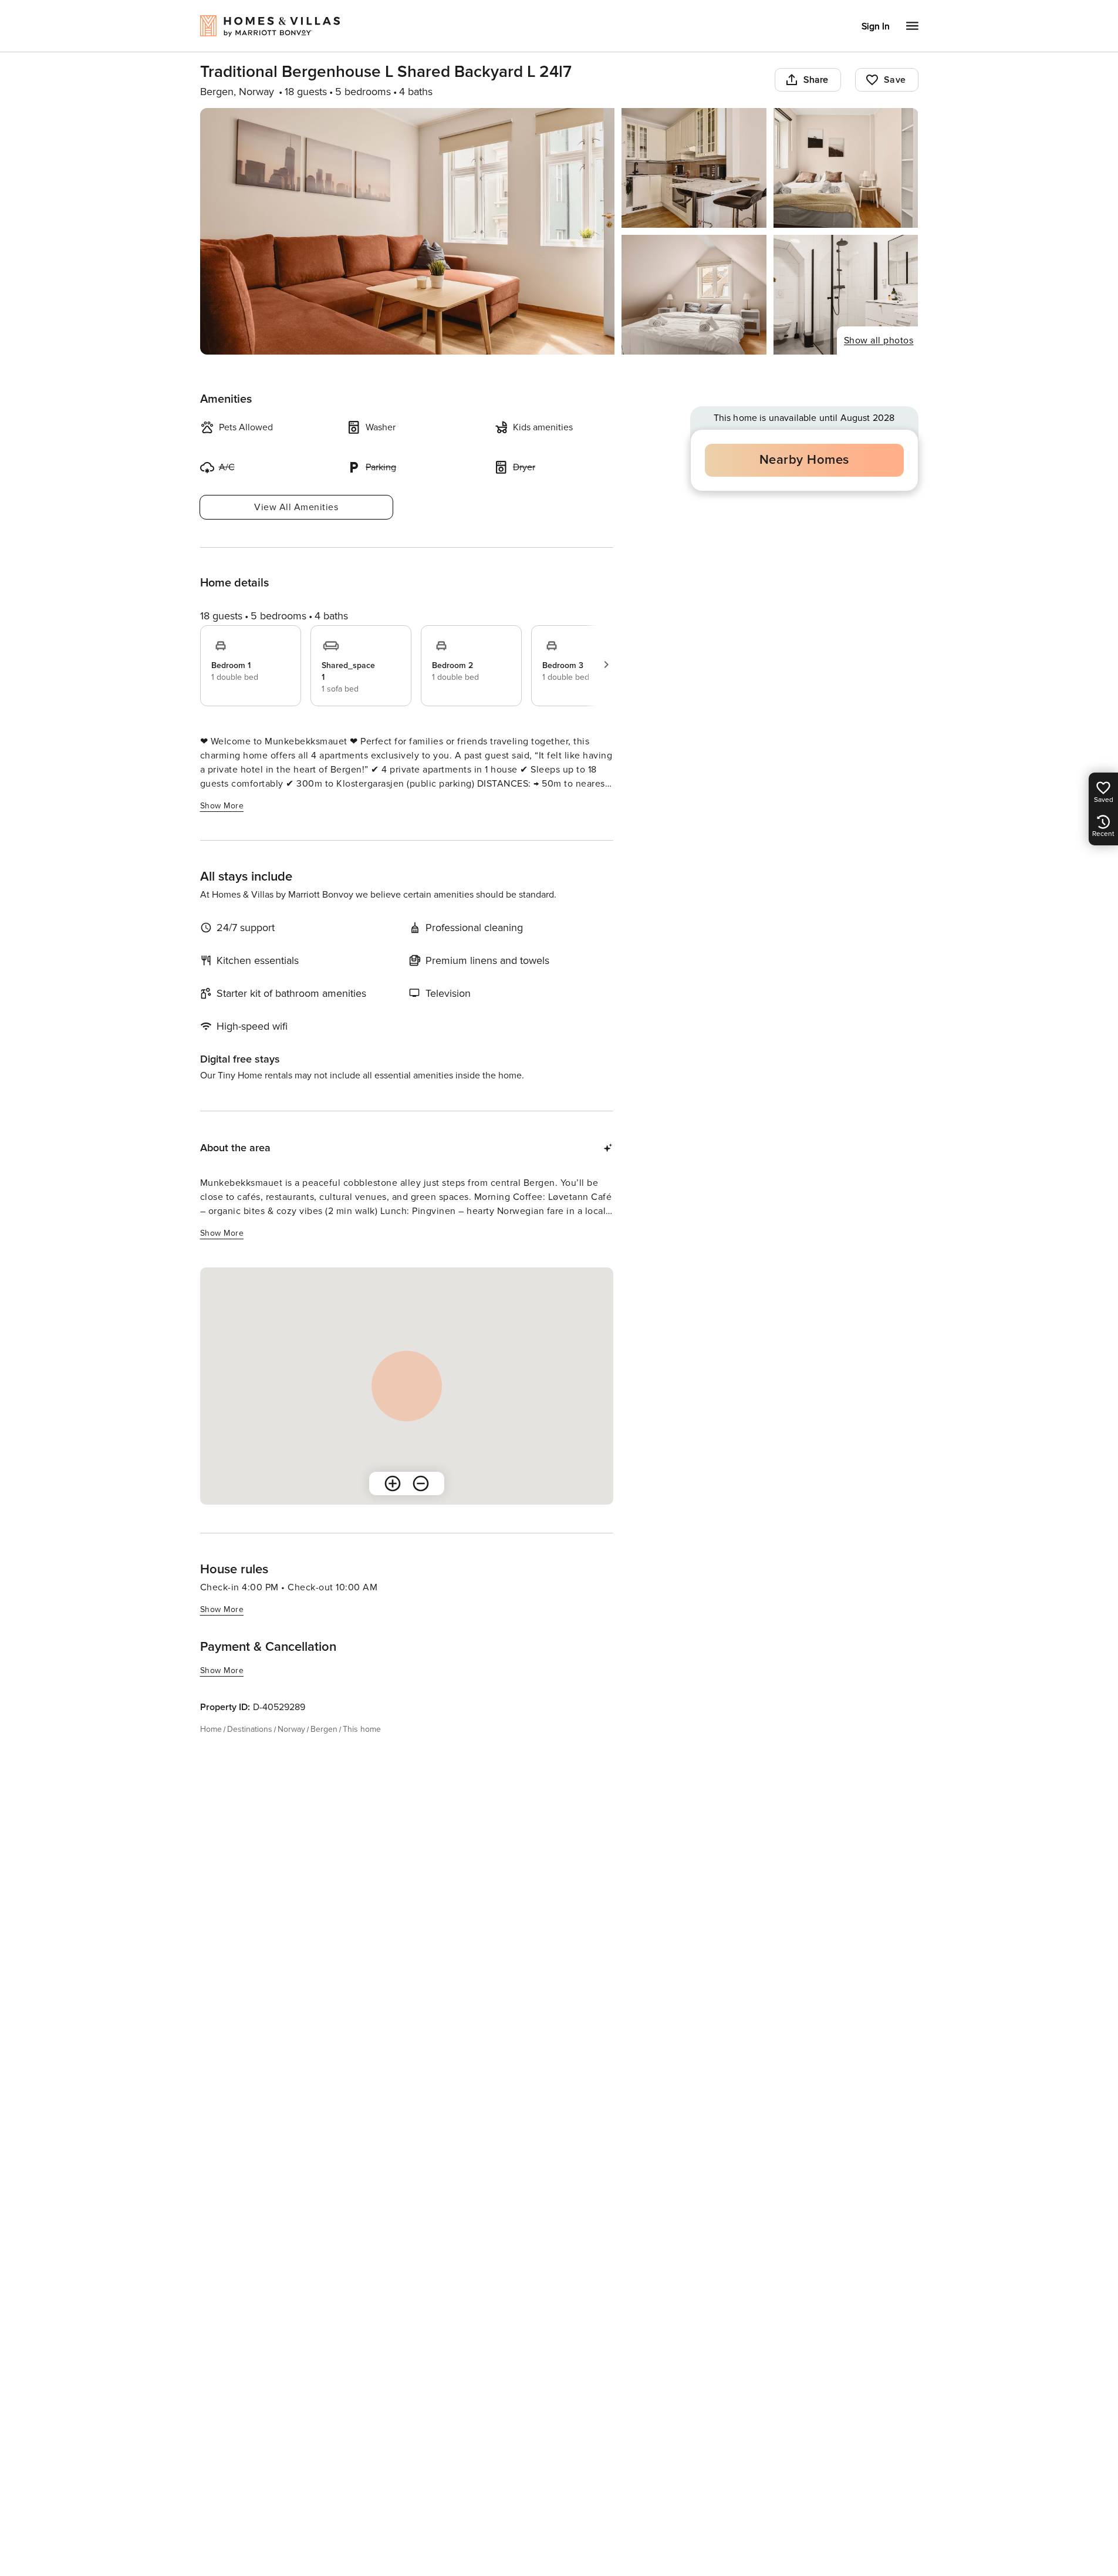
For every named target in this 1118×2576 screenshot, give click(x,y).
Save (895, 80)
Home (211, 1729)
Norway (291, 1729)
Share (816, 80)
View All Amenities (296, 507)
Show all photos (879, 340)
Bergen (324, 1729)
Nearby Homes (804, 460)
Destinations (250, 1729)
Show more (222, 806)
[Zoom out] (421, 1483)
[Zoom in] (393, 1483)
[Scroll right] (606, 665)
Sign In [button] (876, 26)
